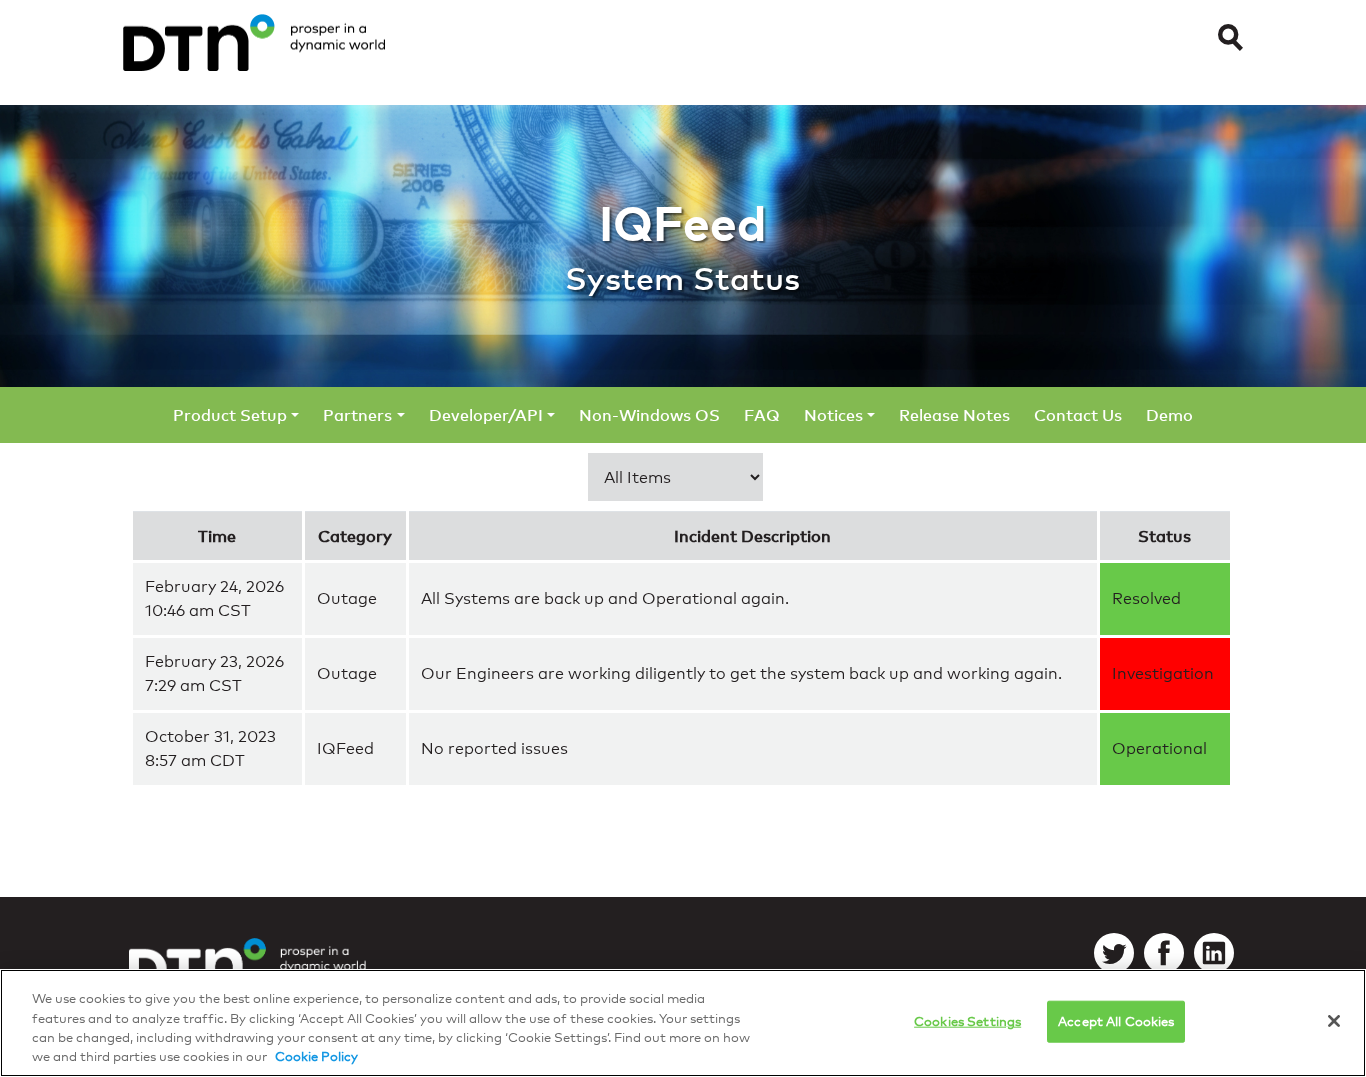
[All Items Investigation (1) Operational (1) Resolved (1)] (675, 477)
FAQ (762, 415)
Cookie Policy (316, 1056)
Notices (833, 415)
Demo (1169, 415)
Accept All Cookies (1116, 1021)
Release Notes (954, 415)
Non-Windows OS (649, 415)
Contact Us (1078, 415)
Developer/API (486, 415)
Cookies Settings (967, 1021)
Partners (357, 415)
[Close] (1334, 1021)
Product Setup (230, 415)
